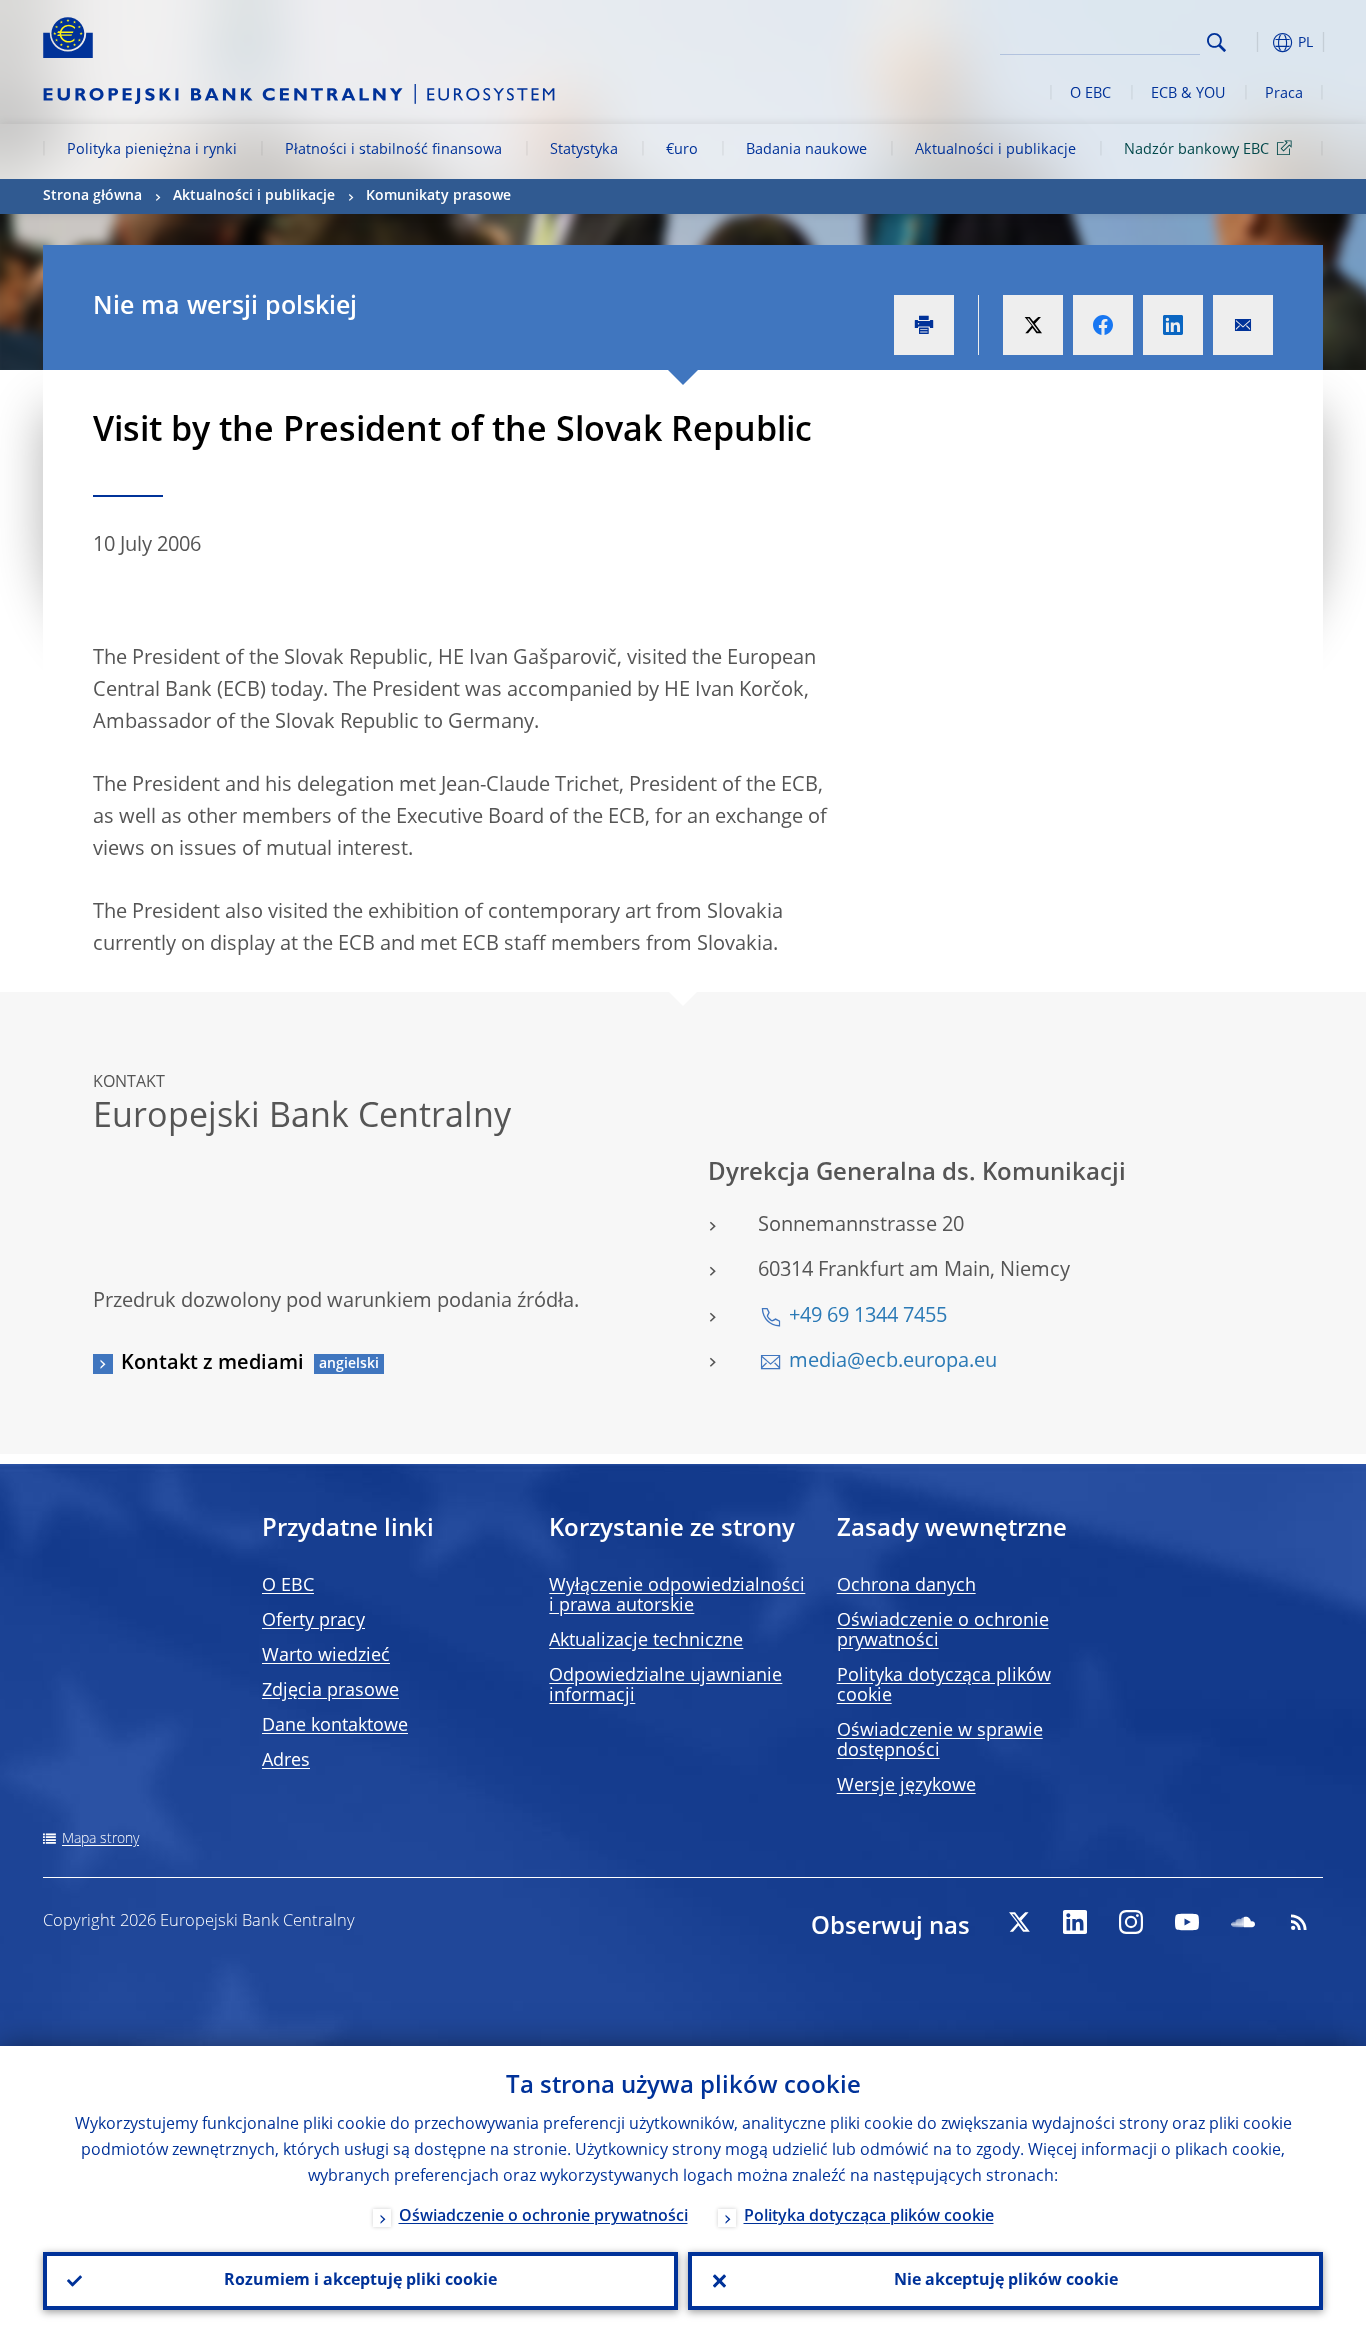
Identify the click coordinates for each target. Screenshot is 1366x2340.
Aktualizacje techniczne (646, 1641)
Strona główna (92, 196)
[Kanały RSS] (1299, 1922)
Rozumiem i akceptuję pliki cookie (360, 2281)
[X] (1019, 1922)
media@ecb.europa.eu (893, 1362)
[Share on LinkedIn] (1173, 325)
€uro (682, 150)
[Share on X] (1033, 325)
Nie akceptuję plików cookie (1006, 2281)
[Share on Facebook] (1103, 325)
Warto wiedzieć (326, 1656)
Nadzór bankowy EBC (1196, 150)
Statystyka (584, 150)
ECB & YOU (1188, 94)
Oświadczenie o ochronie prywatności (543, 2217)
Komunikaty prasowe (438, 196)
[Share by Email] (1243, 325)
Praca (1284, 94)
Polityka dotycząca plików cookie (869, 2217)
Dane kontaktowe (335, 1726)
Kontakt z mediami (212, 1364)
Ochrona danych (906, 1586)
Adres (286, 1761)
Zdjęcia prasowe (330, 1691)
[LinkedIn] (1075, 1922)
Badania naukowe (806, 150)
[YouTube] (1187, 1922)
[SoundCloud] (1243, 1922)
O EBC (1090, 94)
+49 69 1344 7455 (868, 1317)
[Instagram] (1131, 1922)
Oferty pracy (313, 1621)
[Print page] (924, 325)
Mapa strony (100, 1839)
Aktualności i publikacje (995, 150)
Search (1216, 42)
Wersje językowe (906, 1786)
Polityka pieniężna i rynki (152, 150)
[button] (1253, 42)
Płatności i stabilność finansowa (393, 150)
